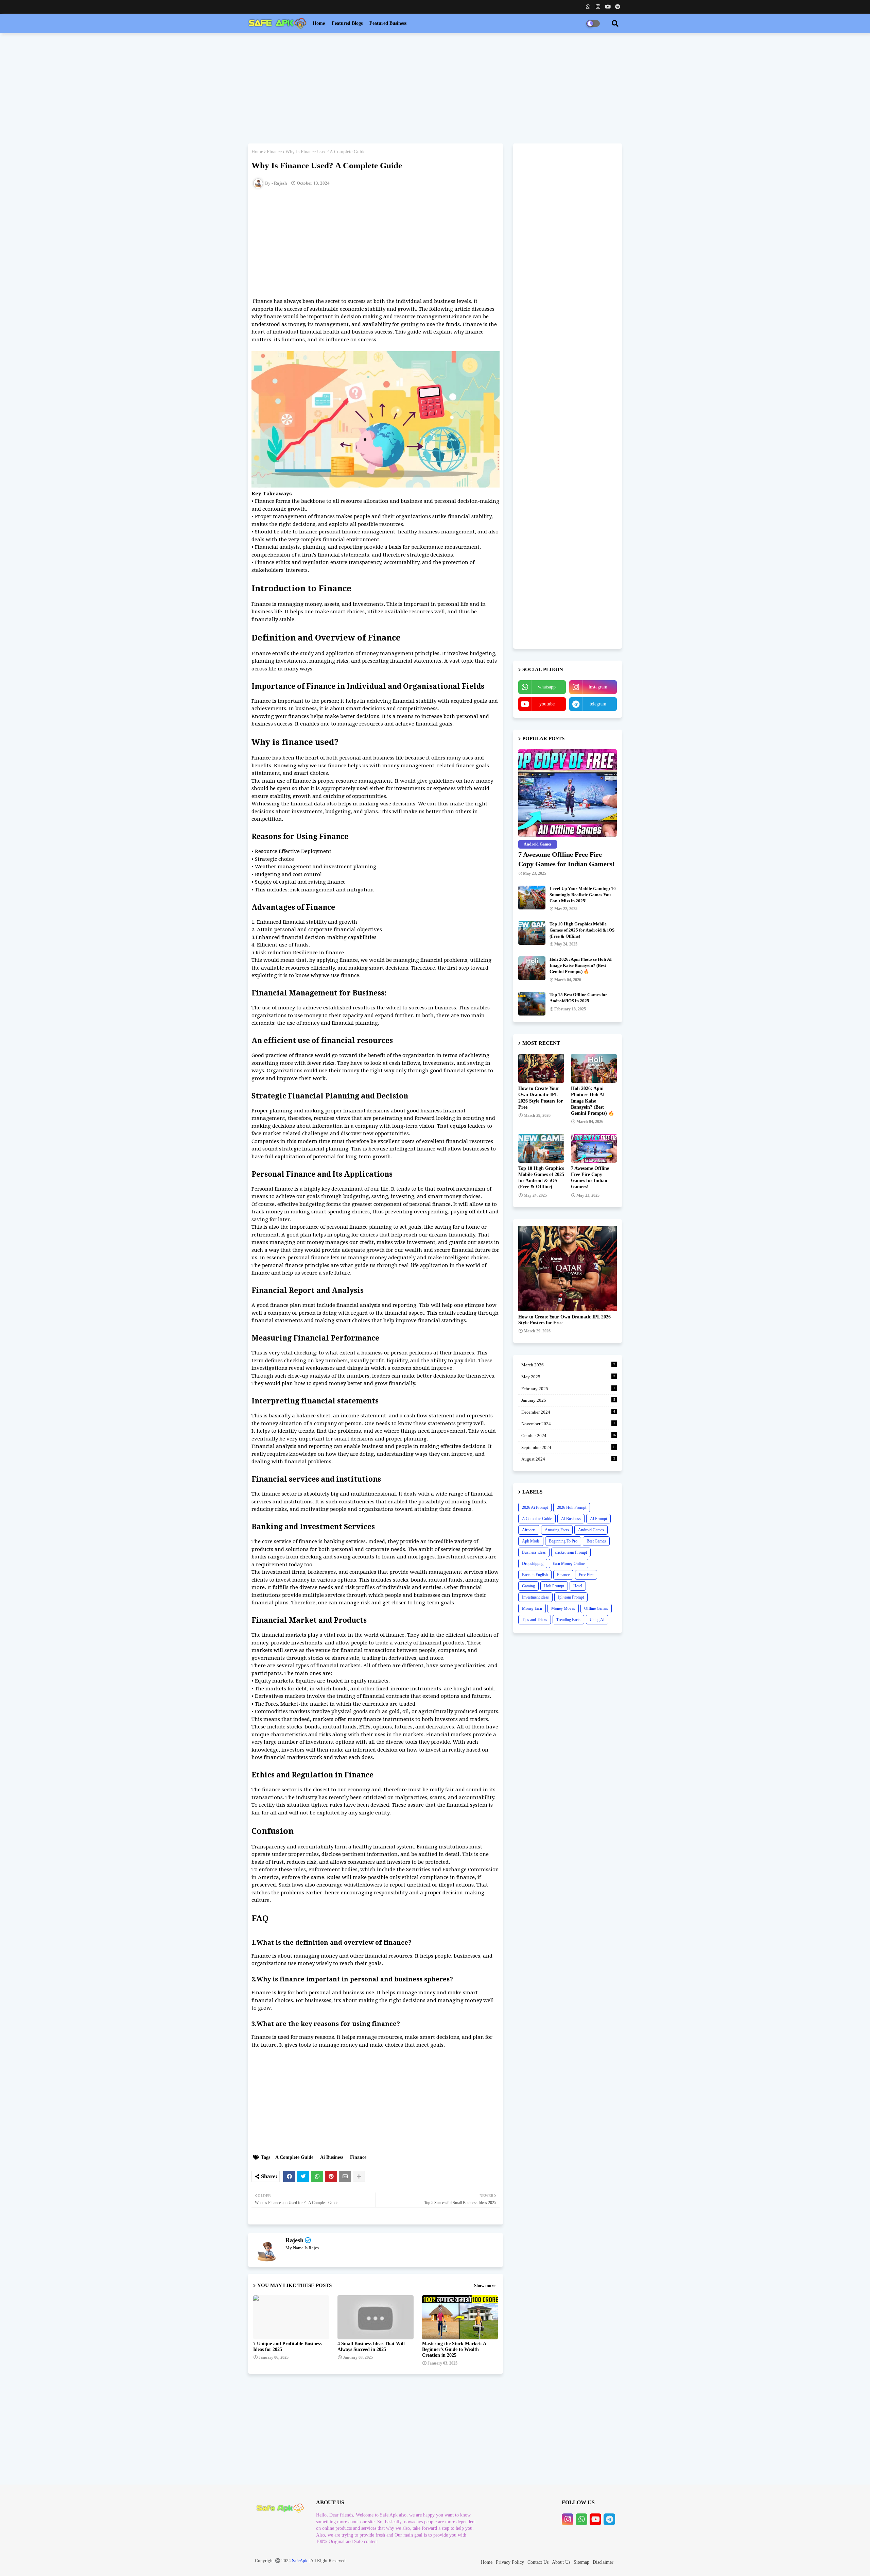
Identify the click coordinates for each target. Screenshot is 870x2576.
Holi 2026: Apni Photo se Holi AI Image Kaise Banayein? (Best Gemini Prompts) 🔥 (581, 965)
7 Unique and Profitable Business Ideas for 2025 (287, 2347)
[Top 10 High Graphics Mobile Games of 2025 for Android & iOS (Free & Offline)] (532, 933)
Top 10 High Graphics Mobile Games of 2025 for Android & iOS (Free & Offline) (582, 930)
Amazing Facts (557, 1530)
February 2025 (568, 1389)
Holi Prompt (554, 1586)
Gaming (528, 1586)
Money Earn (532, 1608)
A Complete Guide (294, 2157)
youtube (547, 704)
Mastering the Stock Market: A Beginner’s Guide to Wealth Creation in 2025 (454, 2349)
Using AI (597, 1620)
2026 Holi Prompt (572, 1507)
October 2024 (569, 1436)
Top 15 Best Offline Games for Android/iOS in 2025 (578, 998)
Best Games (596, 1541)
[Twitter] (303, 2177)
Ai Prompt (598, 1519)
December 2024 (568, 1412)
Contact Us (538, 2562)
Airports (529, 1530)
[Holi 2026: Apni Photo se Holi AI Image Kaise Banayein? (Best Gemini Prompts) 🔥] (532, 968)
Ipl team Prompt (571, 1597)
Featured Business (388, 23)
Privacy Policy (510, 2562)
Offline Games (596, 1608)
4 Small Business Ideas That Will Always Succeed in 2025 (371, 2347)
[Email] (345, 2177)
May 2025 (568, 1377)
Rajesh (294, 2240)
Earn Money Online (569, 1564)
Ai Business (332, 2157)
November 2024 (568, 1424)
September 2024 (569, 1447)
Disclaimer (603, 2562)
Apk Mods (531, 1541)
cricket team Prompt (571, 1552)
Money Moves (563, 1608)
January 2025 (568, 1400)
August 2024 (568, 1459)
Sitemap (581, 2562)
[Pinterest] (331, 2177)
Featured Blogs (347, 23)
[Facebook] (289, 2177)
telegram (598, 704)
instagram (598, 687)
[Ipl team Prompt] (568, 1268)
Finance (274, 152)
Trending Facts (568, 1620)
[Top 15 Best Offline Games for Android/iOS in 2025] (532, 1004)
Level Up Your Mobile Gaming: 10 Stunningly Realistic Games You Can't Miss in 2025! (583, 895)
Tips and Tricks (535, 1620)
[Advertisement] (435, 87)
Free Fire (586, 1575)
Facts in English (535, 1575)
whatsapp (547, 687)
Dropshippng (533, 1564)
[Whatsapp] (317, 2177)
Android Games (591, 1530)
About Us (561, 2562)
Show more (485, 2285)
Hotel (578, 1586)
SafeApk (300, 2561)
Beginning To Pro (563, 1541)
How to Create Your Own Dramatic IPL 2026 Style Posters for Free (541, 1098)
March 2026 (568, 1365)
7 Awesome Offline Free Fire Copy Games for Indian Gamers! (567, 859)
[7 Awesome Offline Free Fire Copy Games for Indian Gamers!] (568, 793)
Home (319, 23)
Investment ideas (535, 1597)
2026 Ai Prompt (535, 1507)
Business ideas (534, 1552)
